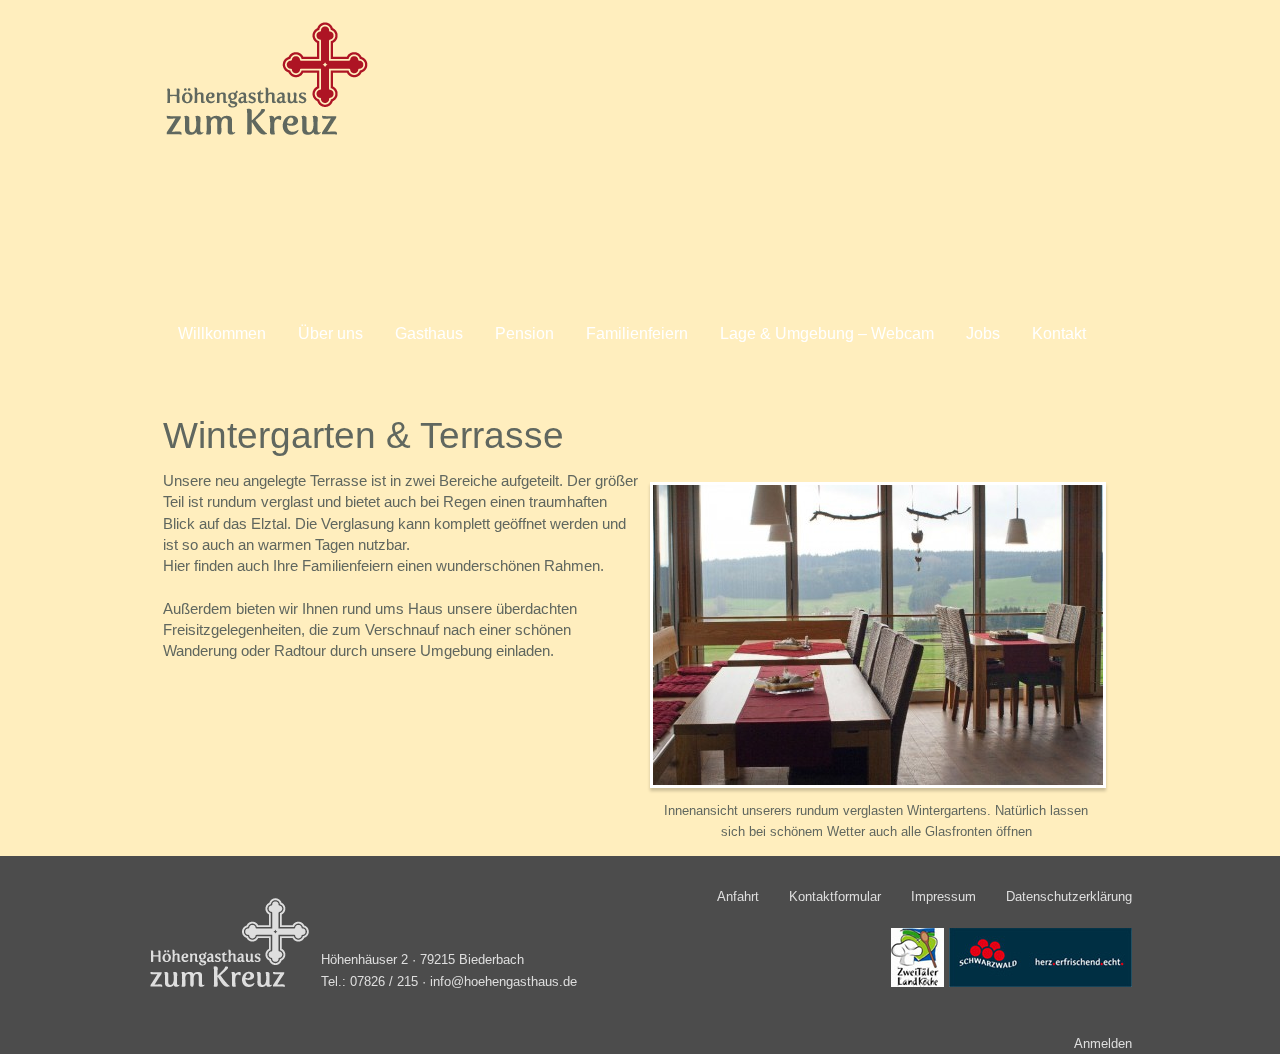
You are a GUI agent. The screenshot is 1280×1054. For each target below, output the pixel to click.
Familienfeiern (637, 333)
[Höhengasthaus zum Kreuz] (261, 134)
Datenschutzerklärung (1069, 896)
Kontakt (1059, 333)
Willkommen (222, 333)
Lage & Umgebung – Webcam (827, 333)
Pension (524, 333)
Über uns (330, 333)
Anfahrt (738, 896)
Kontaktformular (835, 896)
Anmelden (1103, 1043)
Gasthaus (429, 333)
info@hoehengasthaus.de (503, 982)
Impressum (943, 896)
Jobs (983, 333)
